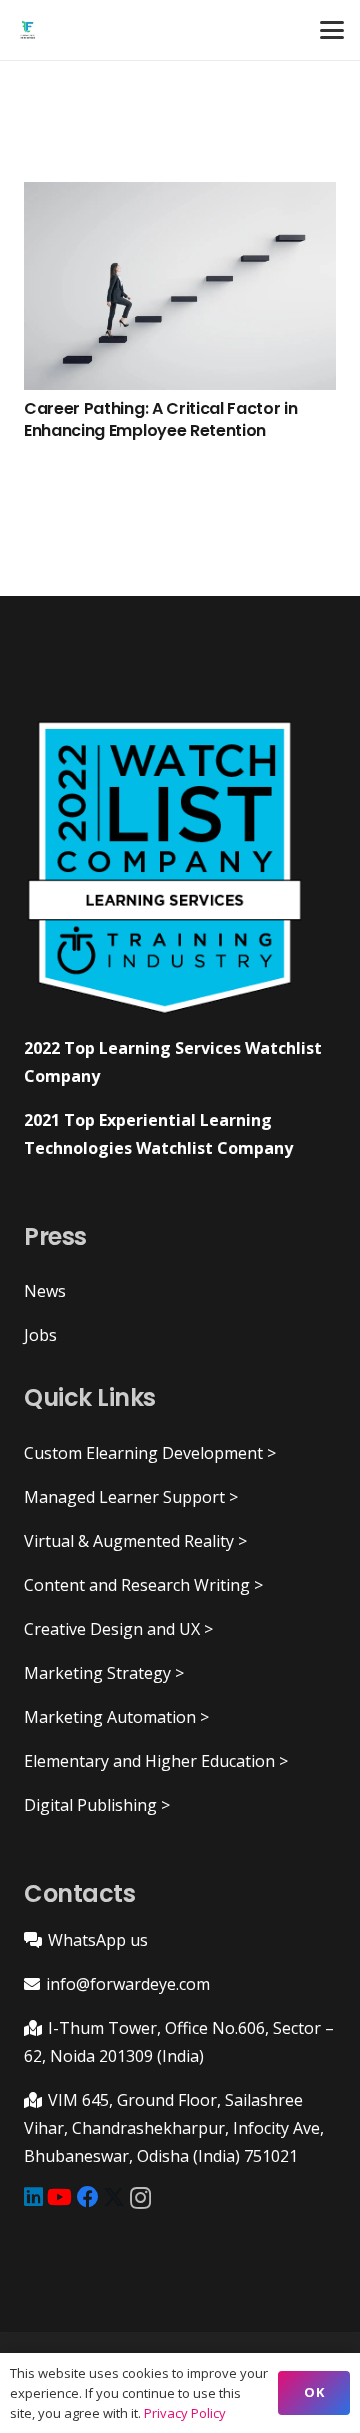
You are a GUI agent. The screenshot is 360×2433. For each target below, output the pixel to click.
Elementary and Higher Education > (156, 1761)
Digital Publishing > (97, 1805)
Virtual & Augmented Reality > (135, 1541)
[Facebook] (88, 2197)
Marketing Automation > (116, 1717)
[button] (332, 30)
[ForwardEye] (27, 30)
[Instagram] (140, 2198)
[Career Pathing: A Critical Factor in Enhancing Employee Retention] (180, 286)
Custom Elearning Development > (150, 1453)
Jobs (40, 1335)
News (45, 1291)
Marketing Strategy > (104, 1673)
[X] (114, 2197)
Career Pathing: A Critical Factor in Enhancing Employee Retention (160, 419)
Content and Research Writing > (143, 1585)
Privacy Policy (185, 2413)
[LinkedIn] (33, 2197)
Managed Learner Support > (131, 1497)
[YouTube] (59, 2197)
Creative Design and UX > (118, 1629)
